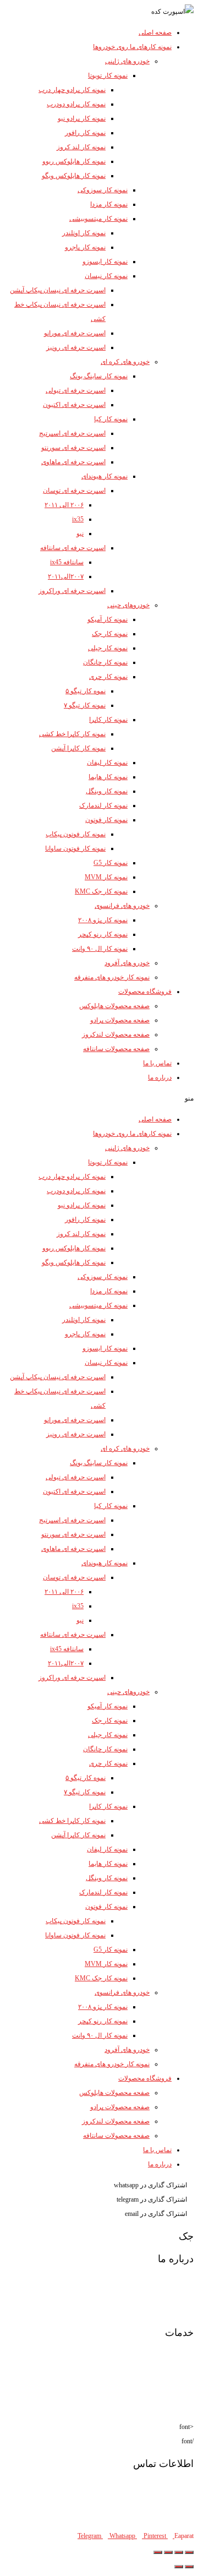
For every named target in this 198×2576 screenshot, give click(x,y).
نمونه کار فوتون (106, 820)
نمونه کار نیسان (106, 276)
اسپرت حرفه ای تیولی (76, 390)
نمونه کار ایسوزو (105, 262)
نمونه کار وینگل (107, 791)
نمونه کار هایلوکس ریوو (74, 161)
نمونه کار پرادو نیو (82, 118)
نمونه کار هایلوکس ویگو (74, 176)
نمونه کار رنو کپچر (103, 934)
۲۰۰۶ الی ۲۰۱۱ (64, 505)
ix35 (78, 519)
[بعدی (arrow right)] (179, 2567)
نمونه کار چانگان (105, 662)
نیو (80, 533)
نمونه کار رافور (85, 133)
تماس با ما (157, 1063)
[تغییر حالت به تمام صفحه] (168, 2552)
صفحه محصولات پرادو (120, 1020)
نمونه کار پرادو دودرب (76, 104)
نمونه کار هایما (108, 777)
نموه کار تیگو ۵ (86, 691)
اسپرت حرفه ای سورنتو (73, 448)
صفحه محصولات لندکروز (116, 1034)
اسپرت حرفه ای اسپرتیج (72, 433)
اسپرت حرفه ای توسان (74, 491)
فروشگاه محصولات (145, 992)
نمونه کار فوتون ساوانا (75, 848)
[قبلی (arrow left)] (189, 2567)
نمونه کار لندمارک (103, 805)
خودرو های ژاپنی (127, 61)
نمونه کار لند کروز (81, 147)
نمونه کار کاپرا (108, 720)
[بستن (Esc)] (189, 2552)
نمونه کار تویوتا (108, 75)
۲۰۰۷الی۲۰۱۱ (66, 576)
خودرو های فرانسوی (122, 906)
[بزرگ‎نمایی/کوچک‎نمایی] (158, 2552)
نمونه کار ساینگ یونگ (99, 376)
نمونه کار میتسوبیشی (98, 219)
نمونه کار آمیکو (108, 619)
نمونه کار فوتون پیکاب (76, 834)
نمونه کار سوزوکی (103, 190)
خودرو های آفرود (127, 963)
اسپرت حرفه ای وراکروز (72, 591)
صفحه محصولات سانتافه (116, 1049)
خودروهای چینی (128, 605)
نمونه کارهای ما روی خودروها (132, 47)
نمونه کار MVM (106, 877)
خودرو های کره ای (125, 362)
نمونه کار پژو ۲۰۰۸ (103, 920)
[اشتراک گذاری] (179, 2552)
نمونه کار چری (108, 677)
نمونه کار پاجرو (85, 247)
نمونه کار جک (110, 634)
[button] (99, 1098)
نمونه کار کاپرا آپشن (78, 748)
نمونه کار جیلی (108, 648)
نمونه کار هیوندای (105, 476)
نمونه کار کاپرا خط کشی (72, 734)
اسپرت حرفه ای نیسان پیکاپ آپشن (58, 290)
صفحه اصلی (155, 32)
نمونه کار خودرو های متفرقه (112, 977)
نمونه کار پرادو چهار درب (72, 90)
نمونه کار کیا (111, 419)
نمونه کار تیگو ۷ (85, 705)
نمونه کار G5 (111, 863)
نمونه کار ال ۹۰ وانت (100, 949)
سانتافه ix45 (67, 562)
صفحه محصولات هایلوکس (114, 1006)
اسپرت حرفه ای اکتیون (74, 405)
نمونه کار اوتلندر (84, 233)
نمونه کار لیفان (107, 763)
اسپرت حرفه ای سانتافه (73, 548)
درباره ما (160, 1077)
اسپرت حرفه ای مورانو (75, 333)
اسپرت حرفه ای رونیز (76, 347)
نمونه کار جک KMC (101, 891)
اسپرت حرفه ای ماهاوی (73, 462)
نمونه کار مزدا (109, 204)
